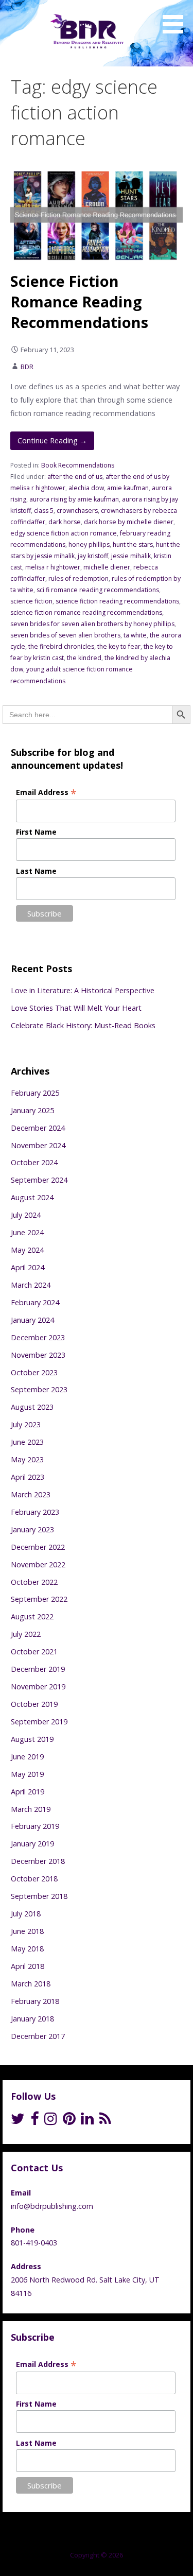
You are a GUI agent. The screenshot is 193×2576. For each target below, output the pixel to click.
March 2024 (31, 1285)
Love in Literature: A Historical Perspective (83, 990)
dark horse (65, 522)
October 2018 (34, 1879)
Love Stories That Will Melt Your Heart (76, 1008)
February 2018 (35, 2001)
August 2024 (32, 1197)
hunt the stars (133, 544)
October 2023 (34, 1372)
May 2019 (27, 1774)
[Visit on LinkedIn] (87, 2121)
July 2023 (26, 1424)
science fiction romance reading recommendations (86, 612)
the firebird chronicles (61, 646)
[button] (177, 19)
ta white (135, 635)
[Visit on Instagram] (51, 2121)
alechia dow (86, 488)
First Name (36, 832)
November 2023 (38, 1355)
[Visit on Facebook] (34, 2121)
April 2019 (28, 1792)
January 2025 (32, 1110)
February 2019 (35, 1826)
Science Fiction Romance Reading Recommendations (79, 302)
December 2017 (38, 2036)
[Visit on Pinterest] (69, 2121)
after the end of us (75, 477)
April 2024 (28, 1267)
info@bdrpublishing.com (52, 2206)
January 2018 (32, 2019)
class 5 (44, 511)
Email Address (46, 792)
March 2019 (31, 1809)
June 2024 (27, 1232)
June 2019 (27, 1757)
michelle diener (107, 567)
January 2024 (32, 1320)
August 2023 (32, 1407)
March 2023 (31, 1494)
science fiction (31, 601)
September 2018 (39, 1896)
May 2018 (27, 1949)
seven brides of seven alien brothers (65, 635)
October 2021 (34, 1652)
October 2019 (34, 1704)
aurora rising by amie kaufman (74, 499)
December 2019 (38, 1669)
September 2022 (39, 1599)
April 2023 (28, 1477)
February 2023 (35, 1512)
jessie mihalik (131, 556)
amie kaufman (128, 488)
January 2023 (32, 1529)
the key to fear (119, 646)
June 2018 (27, 1931)
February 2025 (35, 1093)
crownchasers (77, 511)
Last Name (36, 871)
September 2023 (39, 1389)
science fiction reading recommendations (117, 601)
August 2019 (32, 1739)
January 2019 (32, 1844)
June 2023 (27, 1442)
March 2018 (31, 1984)
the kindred (84, 658)
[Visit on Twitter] (18, 2121)
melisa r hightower (53, 567)
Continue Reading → (52, 440)
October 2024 (34, 1162)
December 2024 (38, 1128)
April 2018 (28, 1966)
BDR (27, 367)
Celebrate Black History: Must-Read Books (83, 1025)
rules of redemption (78, 578)
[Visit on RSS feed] (105, 2121)
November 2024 (38, 1145)
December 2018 (38, 1861)
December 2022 (38, 1547)
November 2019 (38, 1687)
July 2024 (26, 1215)
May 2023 (27, 1459)
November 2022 (38, 1564)
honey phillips (89, 544)
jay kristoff (93, 556)
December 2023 (38, 1337)
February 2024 (35, 1302)
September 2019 (39, 1722)
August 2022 (32, 1617)
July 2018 (26, 1914)
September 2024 (39, 1180)
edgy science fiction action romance (64, 533)
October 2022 (34, 1582)
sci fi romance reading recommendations (98, 590)
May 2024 (27, 1250)
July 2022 (26, 1634)
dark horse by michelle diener (129, 522)
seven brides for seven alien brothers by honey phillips (92, 624)
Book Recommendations (78, 465)
